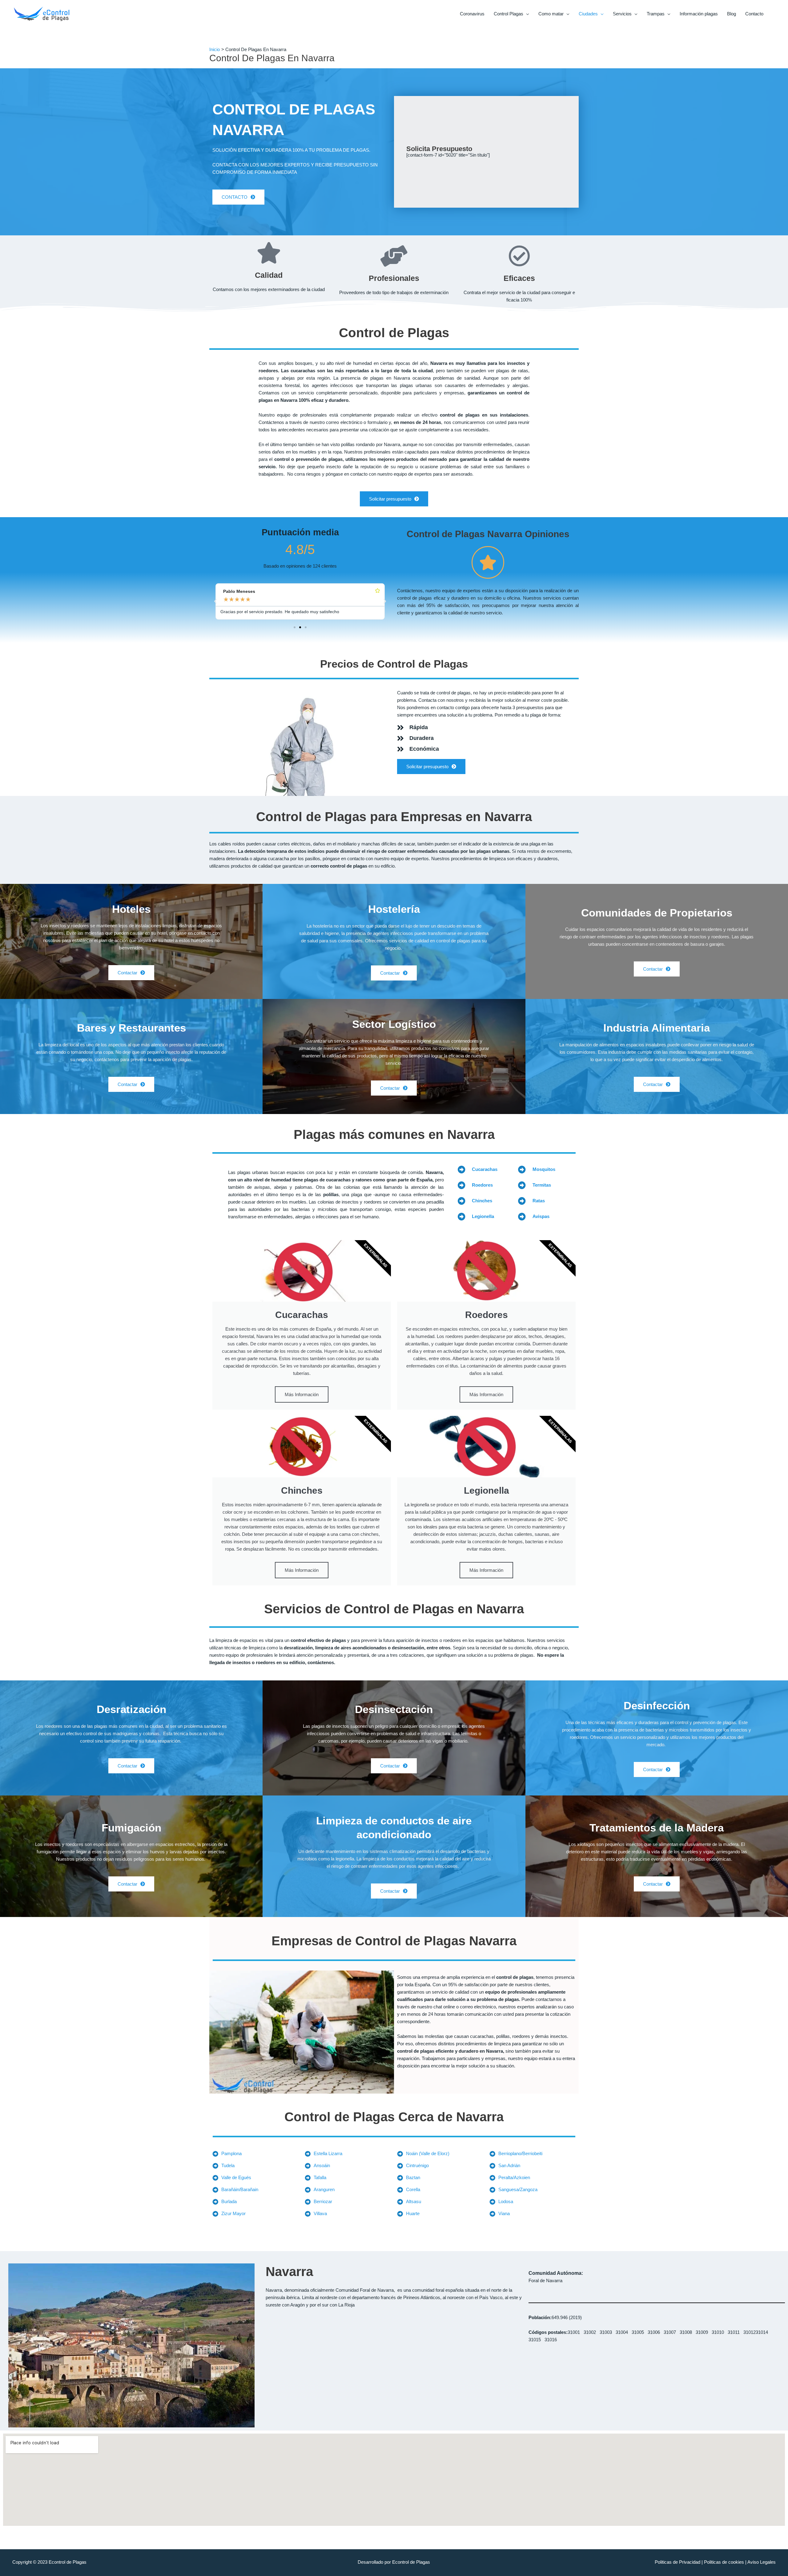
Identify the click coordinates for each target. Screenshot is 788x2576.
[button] (215, 601)
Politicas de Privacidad (677, 2562)
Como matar (551, 14)
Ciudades (588, 14)
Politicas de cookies (724, 2562)
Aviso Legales (762, 2562)
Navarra (289, 2272)
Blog (732, 14)
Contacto (754, 14)
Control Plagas (509, 14)
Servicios (622, 14)
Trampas (656, 14)
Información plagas (699, 14)
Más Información (302, 1394)
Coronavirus (472, 14)
